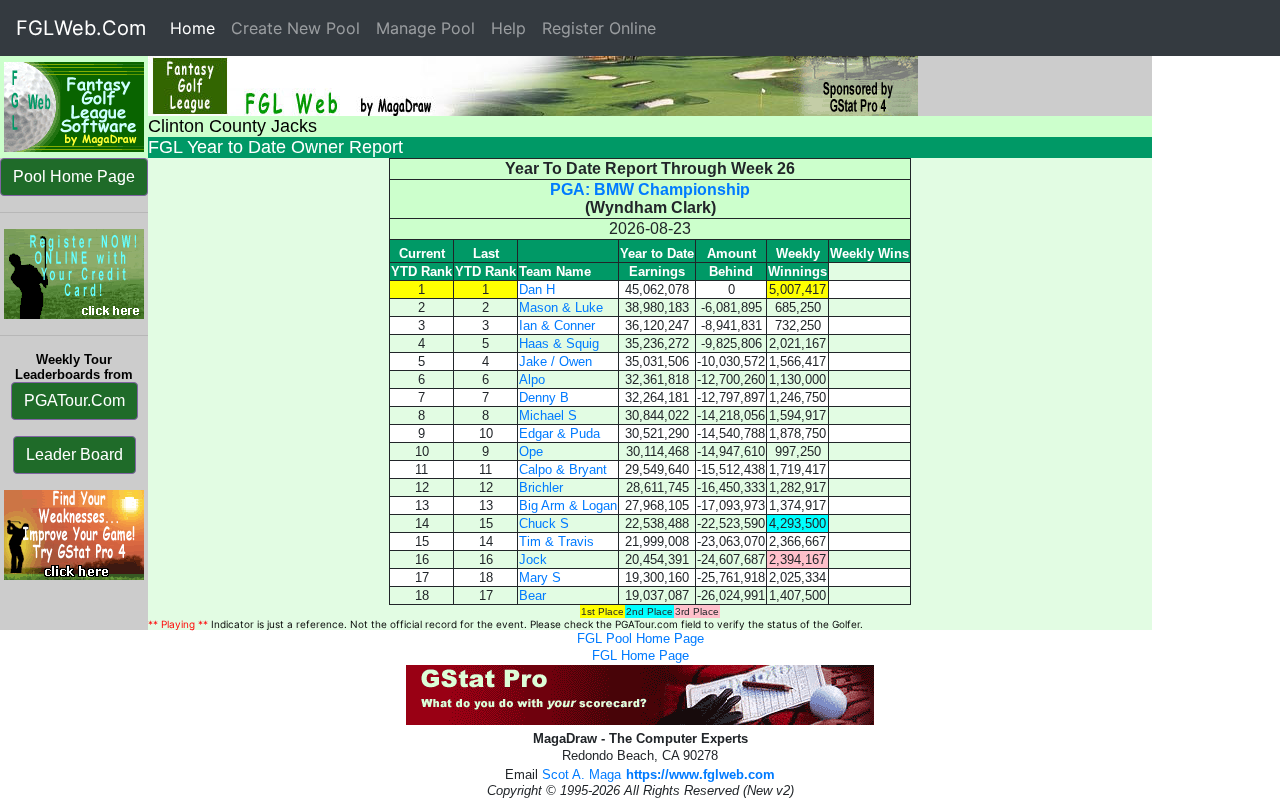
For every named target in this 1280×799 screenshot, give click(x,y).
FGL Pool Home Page (640, 638)
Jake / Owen (555, 361)
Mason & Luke (561, 307)
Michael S (548, 415)
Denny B (544, 397)
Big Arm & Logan (568, 505)
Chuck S (544, 523)
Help (508, 28)
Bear (532, 595)
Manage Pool (425, 28)
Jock (533, 559)
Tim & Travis (556, 541)
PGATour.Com (74, 400)
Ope (531, 451)
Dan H (537, 289)
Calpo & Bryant (563, 469)
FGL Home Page (640, 655)
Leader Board (74, 454)
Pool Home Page (74, 176)
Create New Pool (295, 28)
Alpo (532, 379)
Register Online (599, 28)
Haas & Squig (559, 343)
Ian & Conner (557, 325)
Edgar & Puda (559, 433)
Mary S (540, 577)
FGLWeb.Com (81, 28)
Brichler (541, 487)
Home (196, 28)
